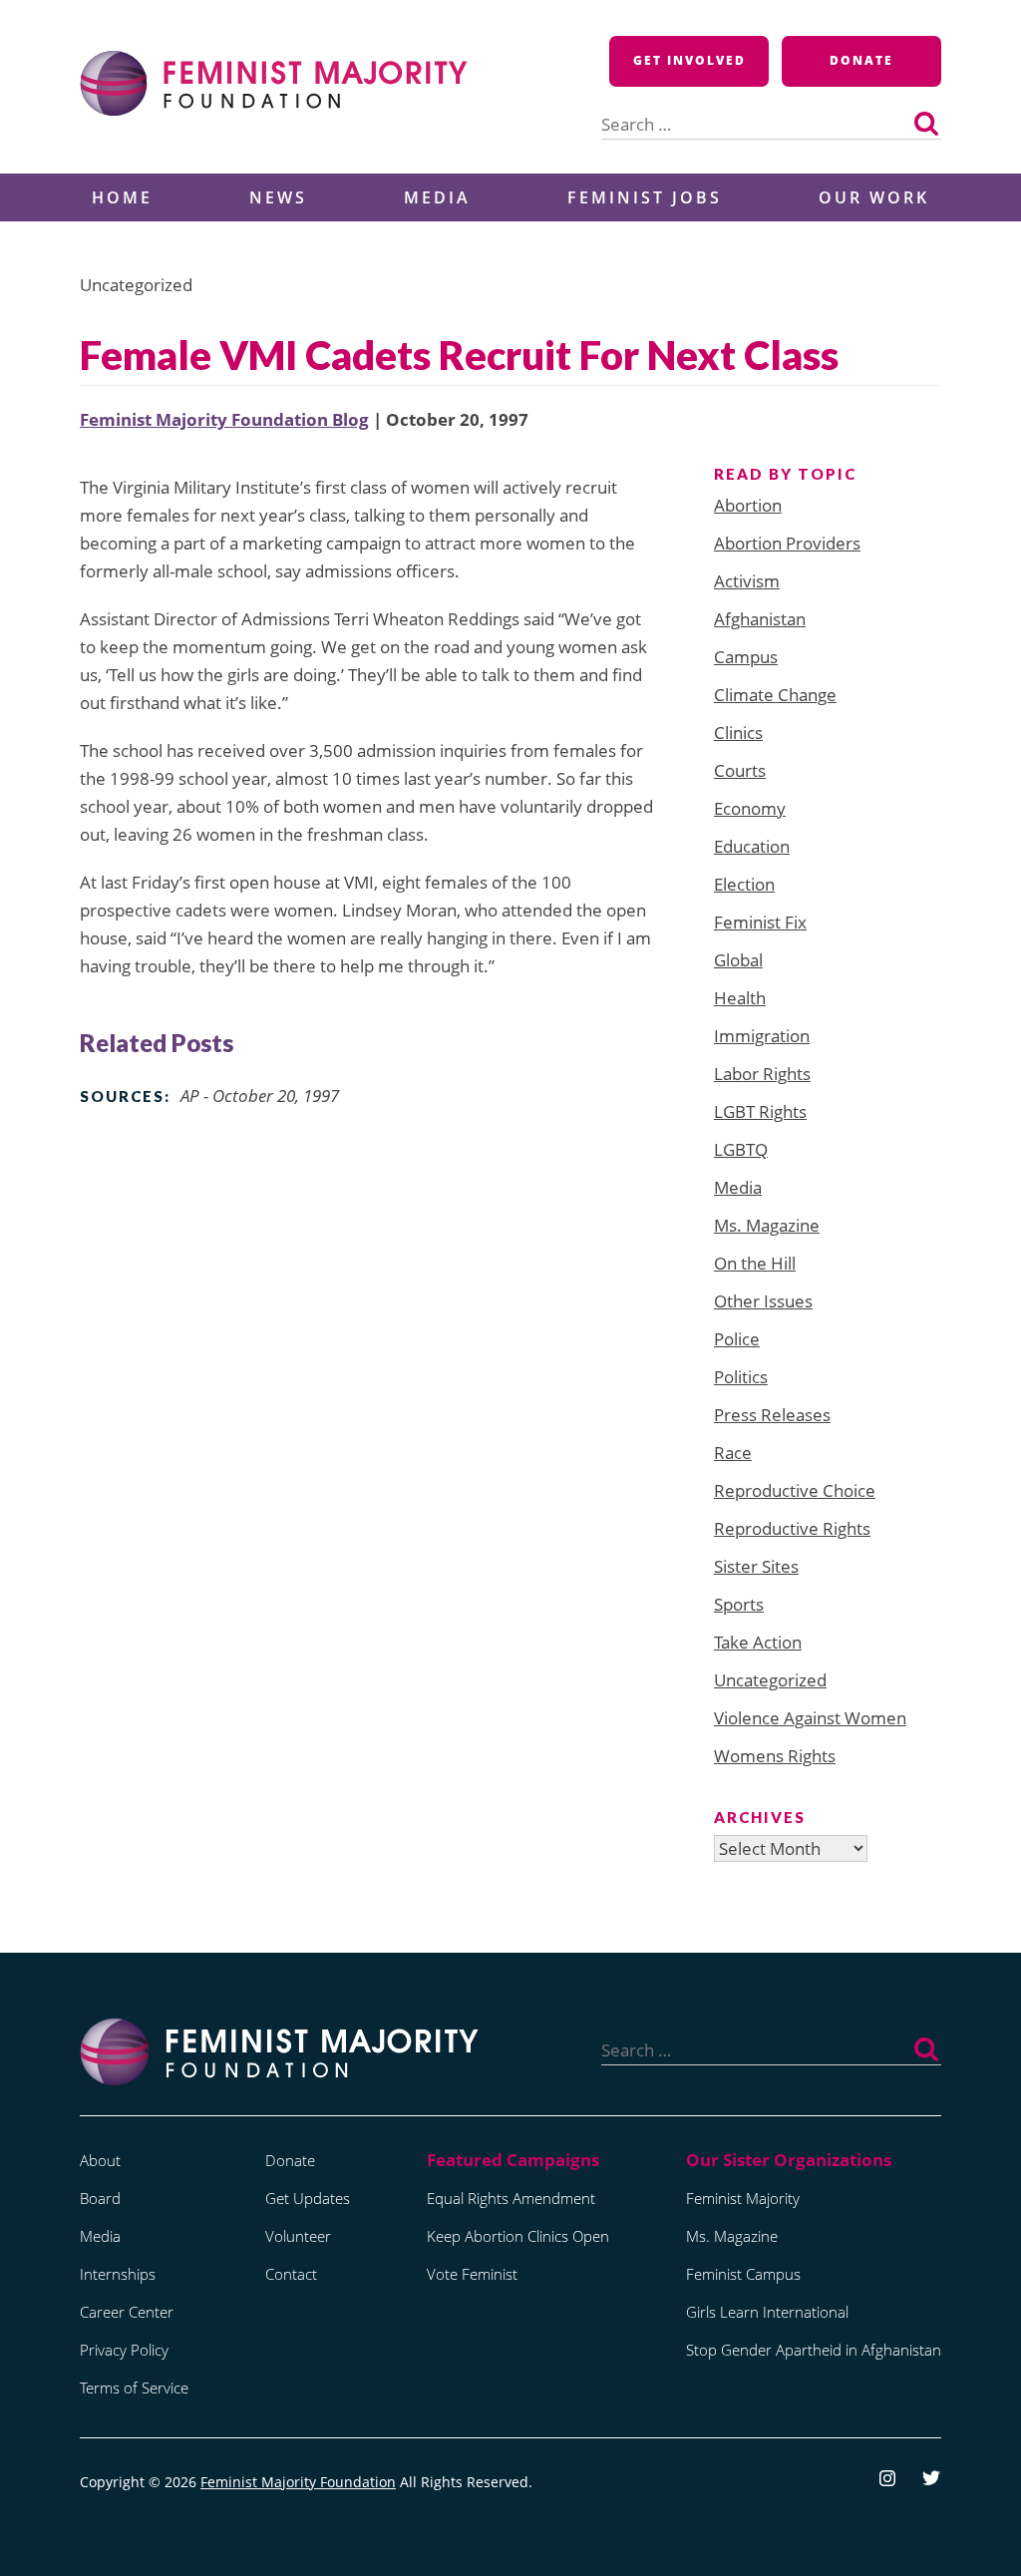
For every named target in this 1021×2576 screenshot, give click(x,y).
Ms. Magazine (767, 1225)
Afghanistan (760, 619)
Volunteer (298, 2236)
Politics (741, 1377)
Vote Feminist (472, 2274)
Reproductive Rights (792, 1528)
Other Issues (763, 1301)
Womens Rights (775, 1756)
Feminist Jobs (645, 197)
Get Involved (689, 60)
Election (744, 884)
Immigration (762, 1036)
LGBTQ (741, 1149)
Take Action (758, 1642)
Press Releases (772, 1415)
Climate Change (775, 695)
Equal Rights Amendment (511, 2198)
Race (733, 1453)
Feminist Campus (743, 2274)
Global (738, 960)
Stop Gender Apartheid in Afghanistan (814, 2350)
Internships (118, 2274)
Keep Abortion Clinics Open (518, 2236)
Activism (747, 581)
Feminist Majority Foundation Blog (224, 419)
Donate (861, 60)
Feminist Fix (760, 922)
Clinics (738, 733)
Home (122, 197)
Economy (750, 808)
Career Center (127, 2312)
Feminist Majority (743, 2198)
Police (737, 1339)
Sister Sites (756, 1566)
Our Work (874, 197)
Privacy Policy (124, 2350)
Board (100, 2198)
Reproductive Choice (795, 1490)
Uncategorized (770, 1680)
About (100, 2160)
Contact (291, 2274)
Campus (746, 657)
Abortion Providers (787, 543)
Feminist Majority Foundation (298, 2482)
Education (752, 846)
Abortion (748, 505)
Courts (740, 770)
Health (740, 998)
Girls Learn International (767, 2312)
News (278, 197)
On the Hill (755, 1263)
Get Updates (308, 2198)
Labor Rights (762, 1074)
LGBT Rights (760, 1111)
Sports (739, 1604)
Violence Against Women (810, 1718)
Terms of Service (134, 2388)
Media (437, 197)
